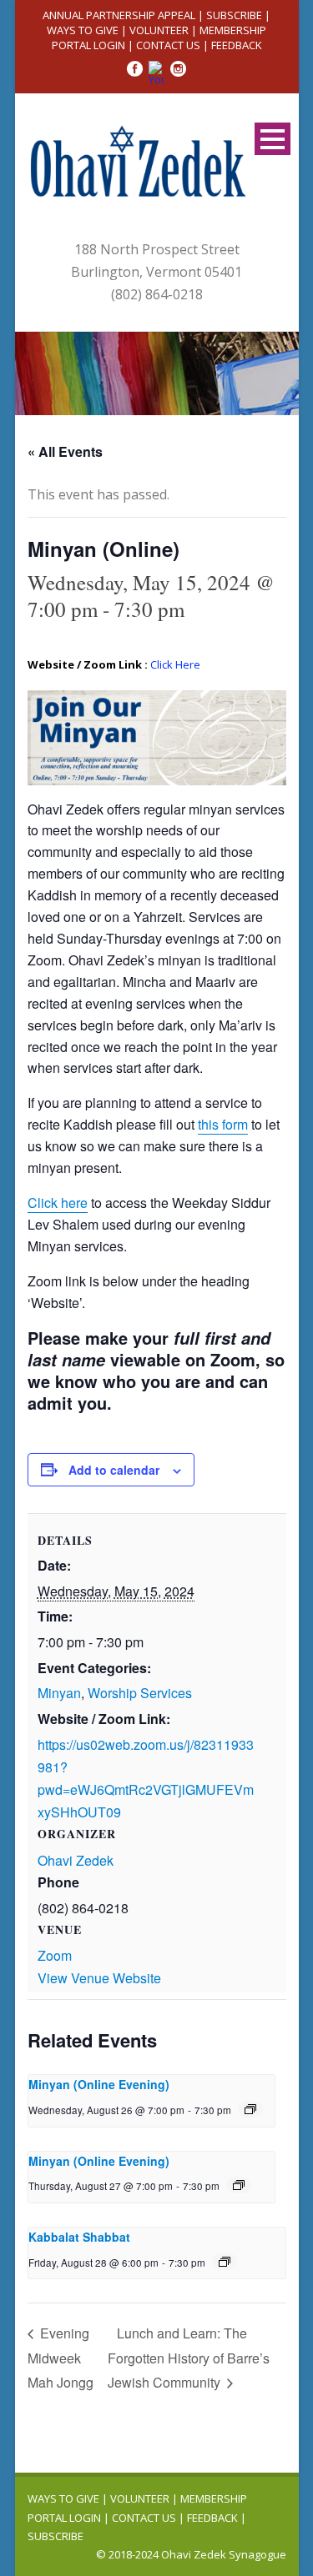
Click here (58, 1203)
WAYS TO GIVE (83, 30)
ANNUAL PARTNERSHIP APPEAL (119, 15)
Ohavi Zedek (76, 1860)
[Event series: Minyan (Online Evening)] (250, 2109)
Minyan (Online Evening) (99, 2084)
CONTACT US (168, 45)
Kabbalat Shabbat (79, 2237)
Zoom (55, 1955)
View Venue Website (99, 1978)
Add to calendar (114, 1470)
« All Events (65, 451)
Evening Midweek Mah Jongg (61, 2358)
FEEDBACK (237, 45)
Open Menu (273, 139)
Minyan (59, 1693)
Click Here (175, 664)
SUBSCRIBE (234, 15)
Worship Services (140, 1693)
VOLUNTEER (159, 30)
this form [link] (223, 1124)
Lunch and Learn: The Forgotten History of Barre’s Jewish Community (189, 2358)
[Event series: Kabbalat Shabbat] (225, 2262)
